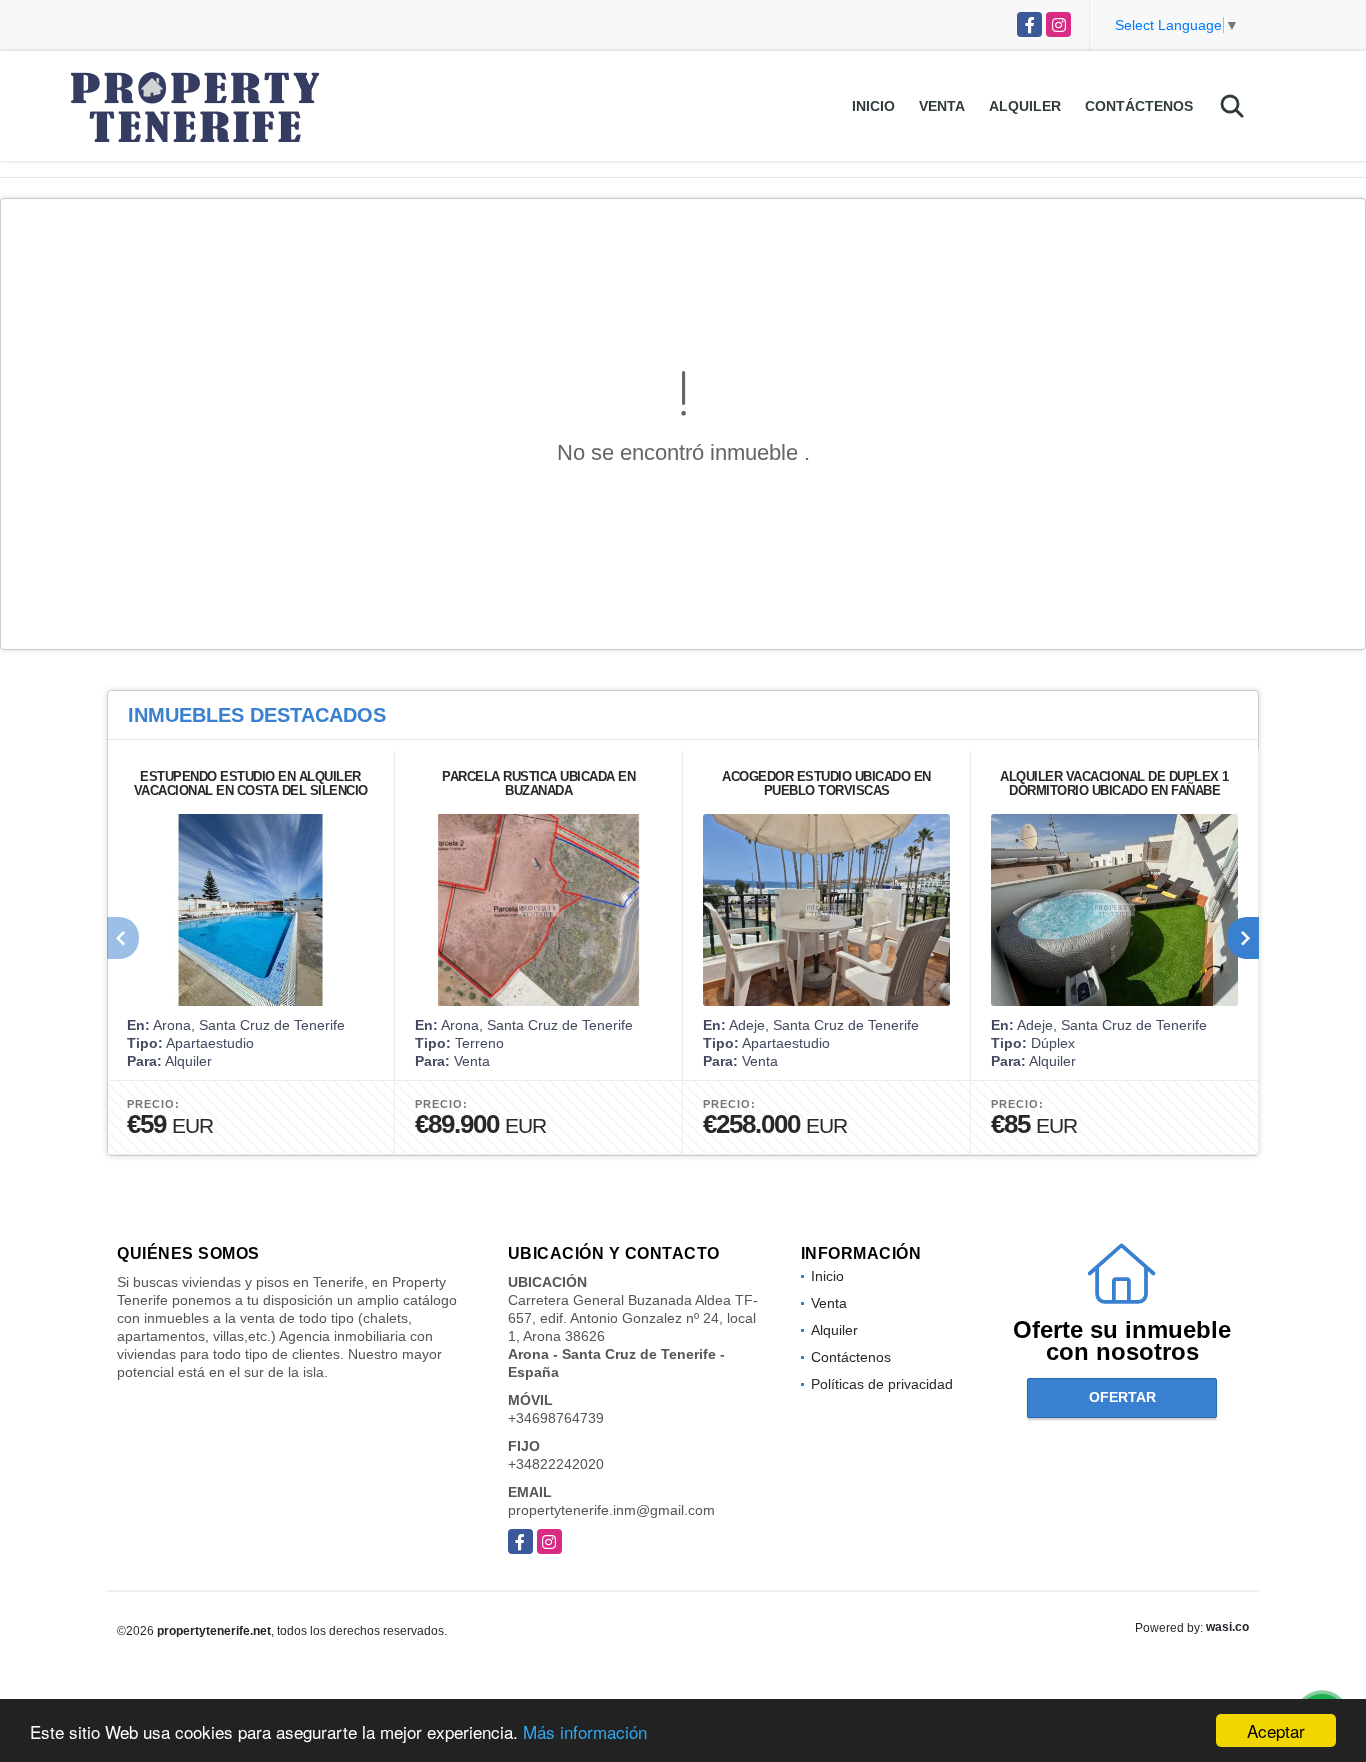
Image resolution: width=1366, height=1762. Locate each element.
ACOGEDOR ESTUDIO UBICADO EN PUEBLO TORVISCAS (826, 783)
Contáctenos (1139, 106)
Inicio (873, 106)
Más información (585, 1731)
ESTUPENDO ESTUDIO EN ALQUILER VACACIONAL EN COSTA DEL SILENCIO (251, 783)
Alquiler (1025, 106)
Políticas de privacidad (882, 1384)
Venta (942, 106)
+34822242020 (556, 1464)
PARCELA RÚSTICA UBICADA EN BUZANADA (538, 783)
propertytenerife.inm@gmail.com (611, 1510)
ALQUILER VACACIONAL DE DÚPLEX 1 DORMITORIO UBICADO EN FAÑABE (1114, 783)
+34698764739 (556, 1418)
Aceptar (1276, 1730)
